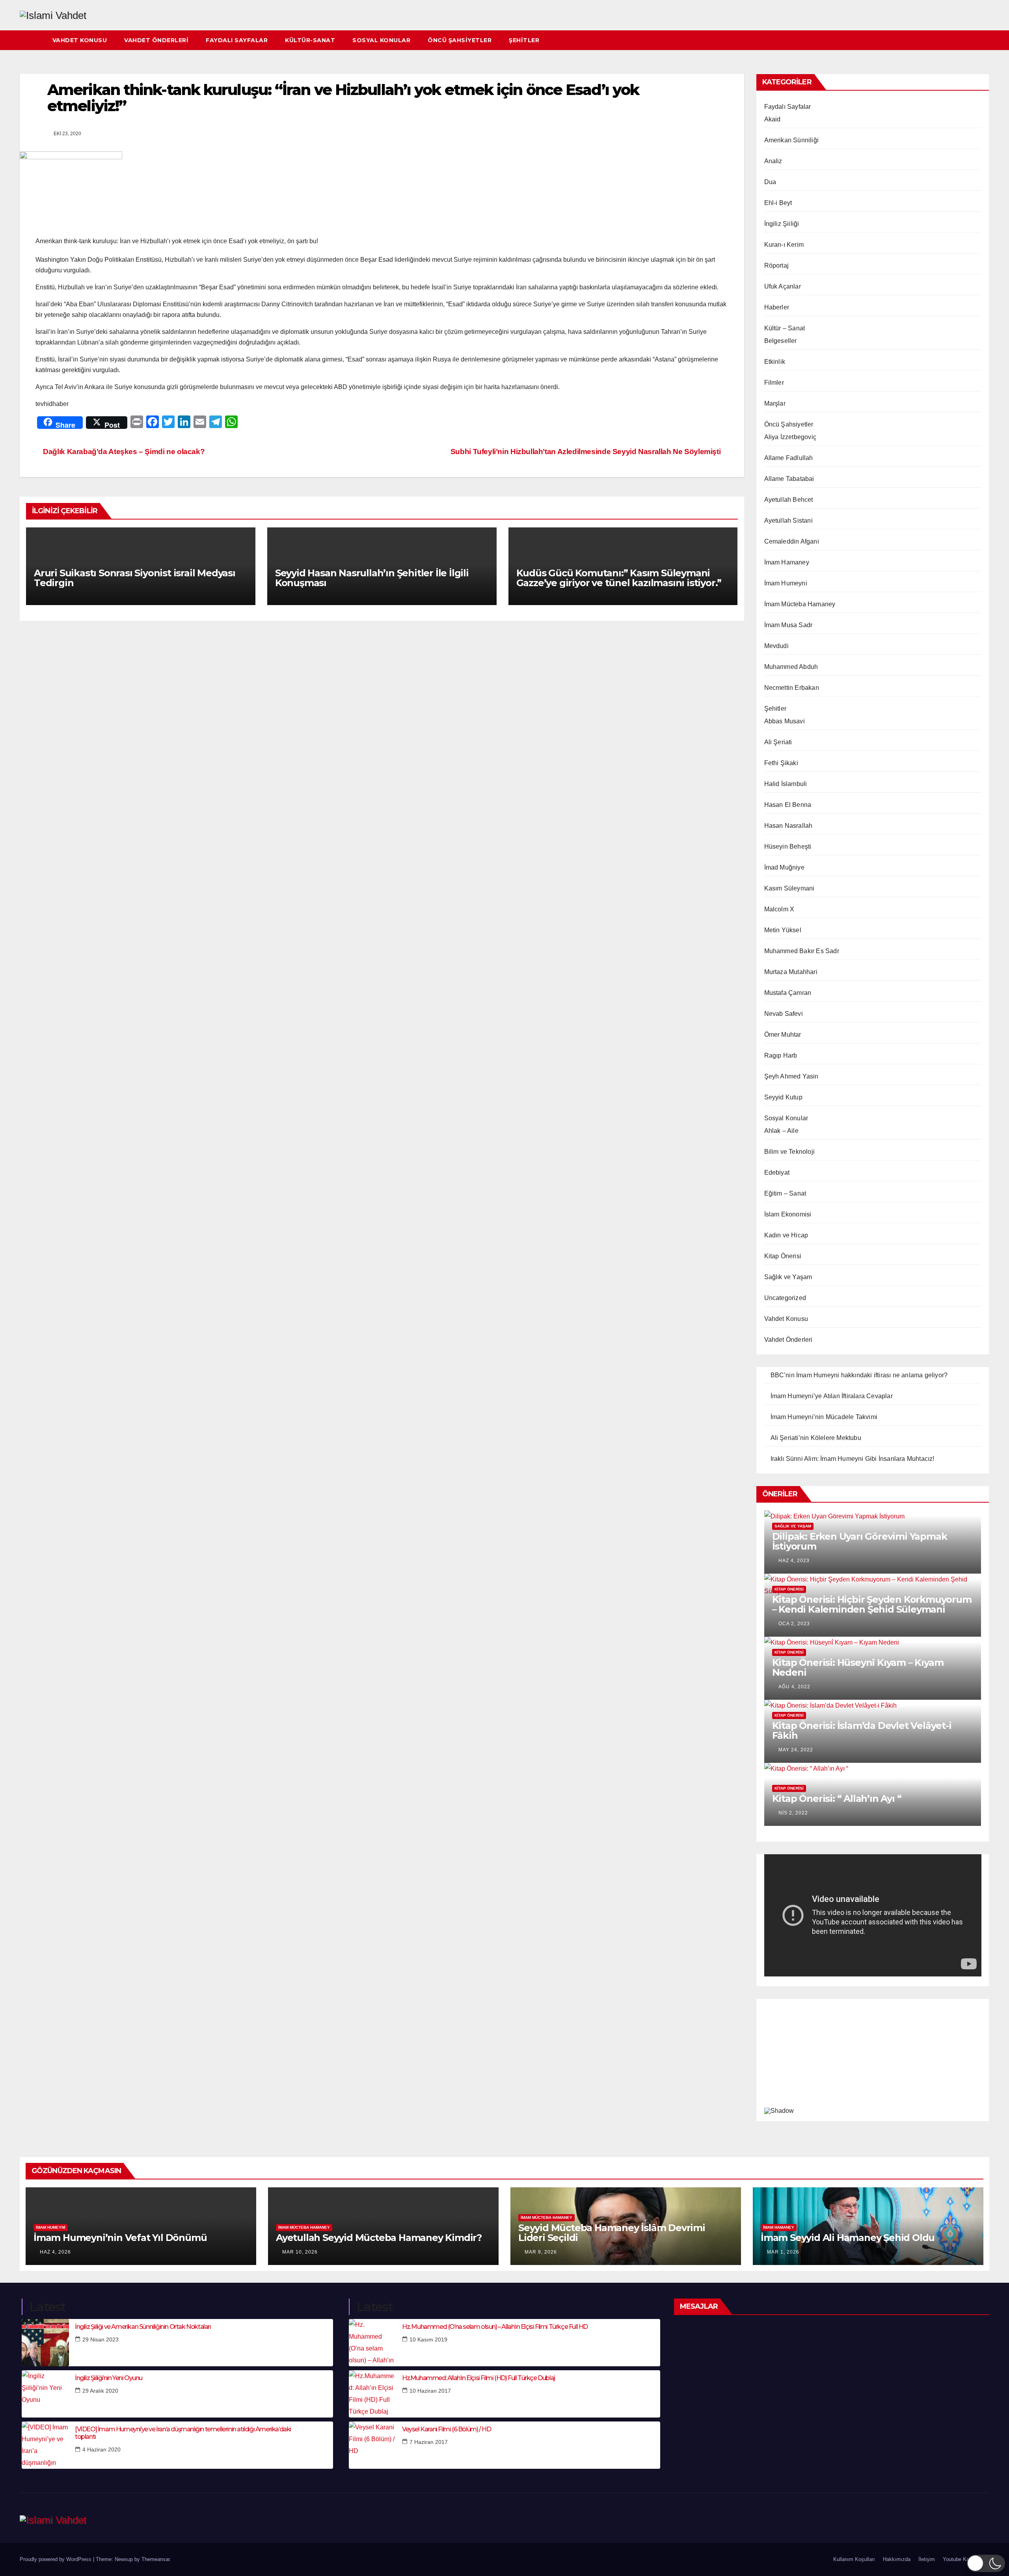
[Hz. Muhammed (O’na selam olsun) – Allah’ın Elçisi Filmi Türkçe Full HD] (372, 2343)
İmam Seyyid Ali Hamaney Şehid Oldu (848, 2238)
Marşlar (775, 403)
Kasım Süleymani (789, 888)
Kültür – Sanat (785, 328)
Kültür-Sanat (310, 40)
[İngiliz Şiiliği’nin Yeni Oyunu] (45, 2394)
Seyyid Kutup (783, 1097)
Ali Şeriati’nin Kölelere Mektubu (816, 1438)
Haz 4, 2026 (55, 2252)
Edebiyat (777, 1173)
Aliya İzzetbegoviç (790, 437)
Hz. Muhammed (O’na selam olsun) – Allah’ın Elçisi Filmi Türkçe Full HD (495, 2327)
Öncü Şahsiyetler (460, 40)
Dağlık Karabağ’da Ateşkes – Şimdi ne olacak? (123, 452)
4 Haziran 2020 (101, 2449)
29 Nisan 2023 (101, 2339)
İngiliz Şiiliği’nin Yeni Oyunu (109, 2378)
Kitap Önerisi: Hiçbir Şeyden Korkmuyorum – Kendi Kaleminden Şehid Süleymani (872, 1604)
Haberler (777, 307)
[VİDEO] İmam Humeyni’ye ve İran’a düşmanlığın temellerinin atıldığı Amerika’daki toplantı (183, 2433)
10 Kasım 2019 (428, 2339)
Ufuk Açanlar (783, 286)
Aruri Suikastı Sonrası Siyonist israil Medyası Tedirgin (135, 578)
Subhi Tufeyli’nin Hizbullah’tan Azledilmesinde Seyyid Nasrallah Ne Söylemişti (586, 452)
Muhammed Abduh (791, 667)
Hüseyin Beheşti (788, 847)
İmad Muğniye (784, 867)
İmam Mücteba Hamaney (800, 604)
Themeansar (155, 2559)
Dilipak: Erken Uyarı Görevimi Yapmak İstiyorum (860, 1541)
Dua (770, 182)
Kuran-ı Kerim (784, 245)
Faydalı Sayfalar (237, 40)
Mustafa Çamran (788, 993)
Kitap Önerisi (783, 1256)
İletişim (927, 2559)
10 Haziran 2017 (430, 2391)
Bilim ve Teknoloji (790, 1152)
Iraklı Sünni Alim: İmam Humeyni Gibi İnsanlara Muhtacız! (853, 1459)
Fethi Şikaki (781, 763)
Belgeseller (781, 341)
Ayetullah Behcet (789, 500)
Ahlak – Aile (781, 1131)
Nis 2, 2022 (793, 1813)
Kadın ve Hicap (786, 1235)
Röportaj (777, 265)
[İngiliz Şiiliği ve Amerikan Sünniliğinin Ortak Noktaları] (45, 2343)
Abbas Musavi (785, 721)
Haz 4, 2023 (794, 1561)
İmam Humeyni (786, 583)
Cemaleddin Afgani (792, 541)
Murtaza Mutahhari (791, 972)
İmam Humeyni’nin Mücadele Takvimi (824, 1417)
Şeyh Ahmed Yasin (791, 1076)
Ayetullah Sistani (788, 521)
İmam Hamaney (787, 562)
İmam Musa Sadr (788, 625)
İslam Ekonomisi (788, 1214)
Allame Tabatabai (789, 479)
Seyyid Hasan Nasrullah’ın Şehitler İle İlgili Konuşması (372, 578)
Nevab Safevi (784, 1014)
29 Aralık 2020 (100, 2391)
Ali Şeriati (778, 742)
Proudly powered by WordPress (56, 2559)
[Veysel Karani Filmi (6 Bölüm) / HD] (372, 2445)
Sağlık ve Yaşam (788, 1277)
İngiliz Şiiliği (782, 224)
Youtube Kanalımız (964, 2559)
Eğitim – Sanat (785, 1193)
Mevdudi (776, 646)
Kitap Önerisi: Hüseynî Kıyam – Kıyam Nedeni (858, 1667)
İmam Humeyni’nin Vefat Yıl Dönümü (120, 2238)
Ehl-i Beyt (778, 203)
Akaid (773, 119)
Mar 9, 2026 (541, 2252)
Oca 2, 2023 (794, 1624)
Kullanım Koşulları (854, 2559)
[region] (873, 2058)
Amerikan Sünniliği (792, 140)
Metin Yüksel (783, 930)
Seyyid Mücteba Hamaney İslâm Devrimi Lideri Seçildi (612, 2233)
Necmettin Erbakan (792, 688)
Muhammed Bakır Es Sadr (802, 951)
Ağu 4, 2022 (794, 1687)
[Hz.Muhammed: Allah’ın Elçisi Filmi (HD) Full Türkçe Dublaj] (372, 2394)
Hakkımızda (897, 2559)
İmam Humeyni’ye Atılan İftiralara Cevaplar (832, 1396)
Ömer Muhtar (783, 1035)
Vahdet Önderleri (156, 40)
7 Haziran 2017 (429, 2442)
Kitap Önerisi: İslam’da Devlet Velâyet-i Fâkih (862, 1730)
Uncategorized (785, 1298)
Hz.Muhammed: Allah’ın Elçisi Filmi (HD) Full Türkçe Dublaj (478, 2378)
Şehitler (524, 40)
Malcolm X (779, 909)
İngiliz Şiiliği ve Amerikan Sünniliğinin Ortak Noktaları (143, 2327)
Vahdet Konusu (80, 40)
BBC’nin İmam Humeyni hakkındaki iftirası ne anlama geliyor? (859, 1375)
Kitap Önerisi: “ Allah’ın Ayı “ (837, 1798)
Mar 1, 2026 (783, 2252)
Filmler (774, 383)
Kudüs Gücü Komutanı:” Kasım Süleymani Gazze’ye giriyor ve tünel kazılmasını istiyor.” (619, 578)
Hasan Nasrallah (788, 826)
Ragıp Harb (781, 1055)
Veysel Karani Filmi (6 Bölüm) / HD (446, 2429)
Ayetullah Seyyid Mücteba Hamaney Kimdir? (379, 2238)
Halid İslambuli (786, 784)
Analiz (773, 161)
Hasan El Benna (788, 805)
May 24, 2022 (796, 1750)
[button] (984, 40)
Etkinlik (775, 362)
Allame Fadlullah (789, 458)
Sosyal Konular (381, 40)
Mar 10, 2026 (300, 2252)
